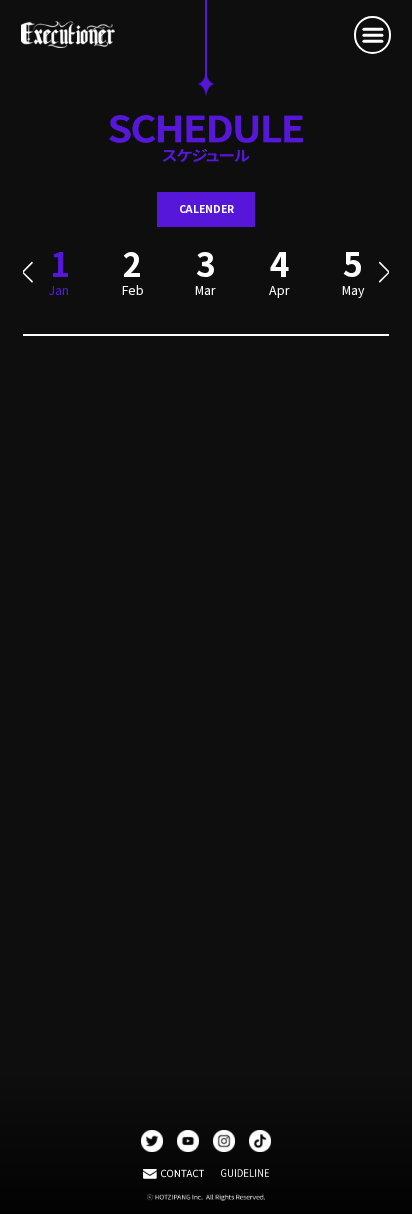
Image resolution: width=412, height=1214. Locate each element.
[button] (27, 273)
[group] (132, 280)
